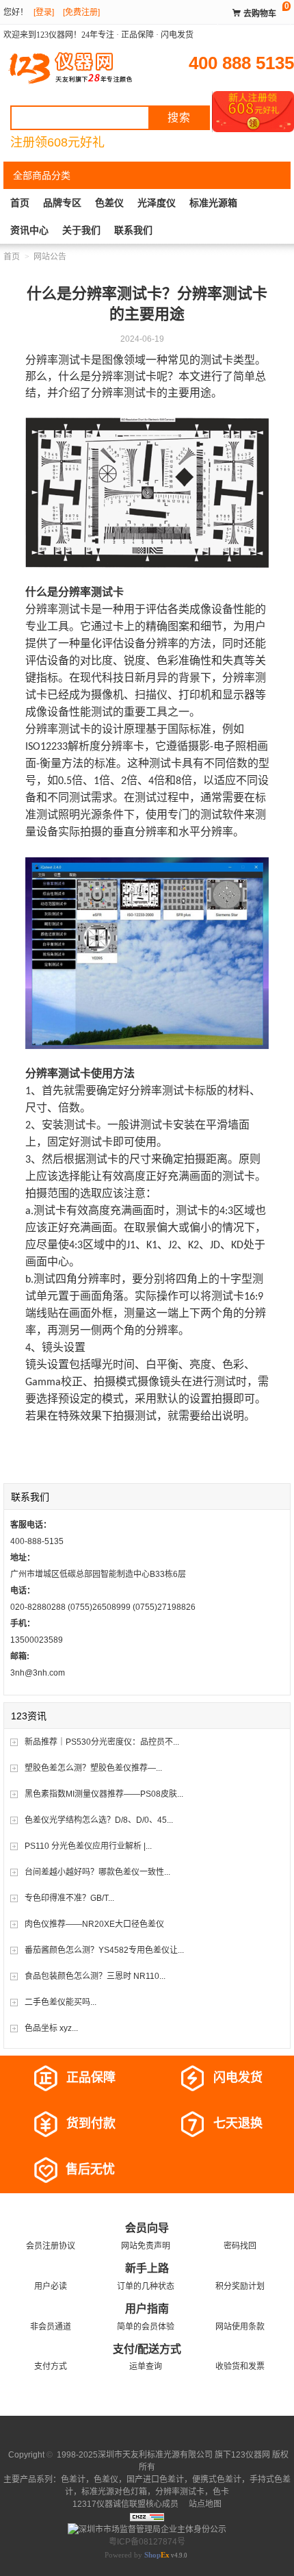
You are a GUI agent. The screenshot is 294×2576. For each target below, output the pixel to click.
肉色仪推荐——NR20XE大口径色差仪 (94, 1924)
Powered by (137, 2555)
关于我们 (81, 230)
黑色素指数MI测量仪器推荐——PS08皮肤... (104, 1794)
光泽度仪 (157, 203)
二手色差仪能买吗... (61, 2002)
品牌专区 (62, 203)
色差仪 (109, 203)
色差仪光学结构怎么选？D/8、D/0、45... (99, 1820)
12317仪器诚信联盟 (109, 2504)
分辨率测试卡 (180, 2492)
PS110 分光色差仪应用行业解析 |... (88, 1846)
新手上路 (147, 2268)
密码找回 (240, 2246)
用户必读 (51, 2286)
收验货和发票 (240, 2366)
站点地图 (204, 2504)
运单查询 (146, 2366)
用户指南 (147, 2309)
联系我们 (133, 230)
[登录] (44, 12)
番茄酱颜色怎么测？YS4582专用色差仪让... (104, 1950)
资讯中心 (29, 230)
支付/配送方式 (147, 2349)
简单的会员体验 (146, 2327)
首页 (20, 203)
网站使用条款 (240, 2327)
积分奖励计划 (240, 2286)
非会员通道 (51, 2327)
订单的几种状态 (146, 2286)
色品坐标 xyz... (51, 2028)
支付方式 (51, 2366)
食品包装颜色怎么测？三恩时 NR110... (95, 1976)
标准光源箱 (213, 203)
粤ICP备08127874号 (147, 2542)
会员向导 (147, 2228)
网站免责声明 (146, 2246)
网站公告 (50, 257)
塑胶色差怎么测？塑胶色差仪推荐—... (93, 1768)
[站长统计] (147, 2516)
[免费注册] (81, 12)
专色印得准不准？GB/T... (69, 1898)
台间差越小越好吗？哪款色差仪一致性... (97, 1872)
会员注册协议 (51, 2246)
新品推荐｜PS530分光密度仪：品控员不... (102, 1742)
